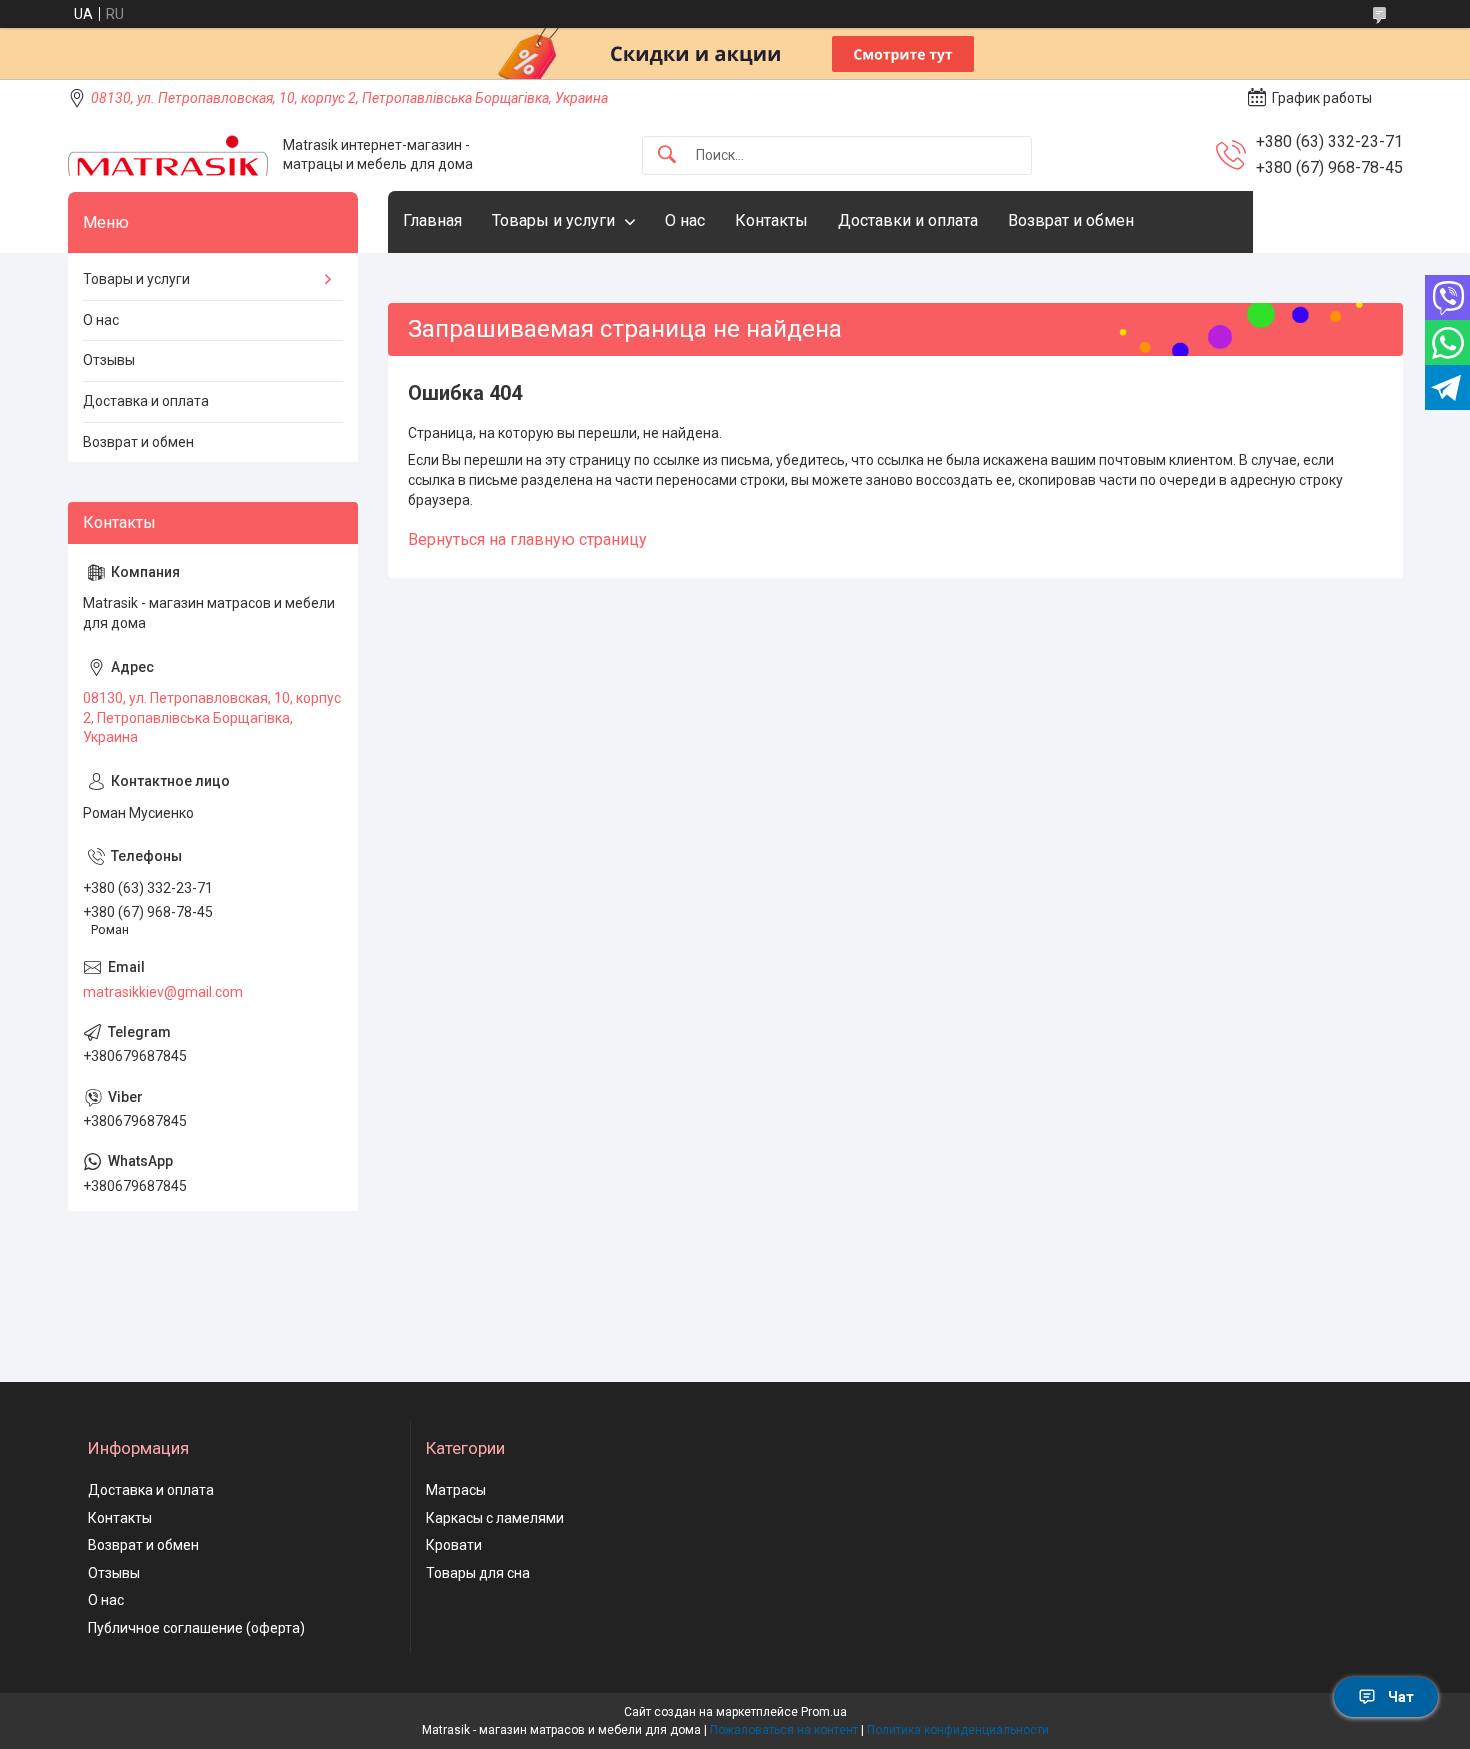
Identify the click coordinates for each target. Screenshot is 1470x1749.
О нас (685, 220)
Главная (432, 220)
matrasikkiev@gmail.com (163, 992)
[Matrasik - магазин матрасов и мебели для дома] (168, 155)
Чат (1401, 1697)
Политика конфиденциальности (958, 1730)
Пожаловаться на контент (784, 1730)
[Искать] (667, 155)
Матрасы (456, 1490)
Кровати (454, 1545)
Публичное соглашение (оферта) (196, 1628)
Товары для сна (478, 1573)
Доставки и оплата (908, 220)
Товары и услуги (553, 220)
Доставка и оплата (146, 401)
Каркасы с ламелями (495, 1518)
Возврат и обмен (1071, 220)
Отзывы (109, 360)
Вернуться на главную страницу (527, 539)
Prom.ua (824, 1712)
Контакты (771, 220)
